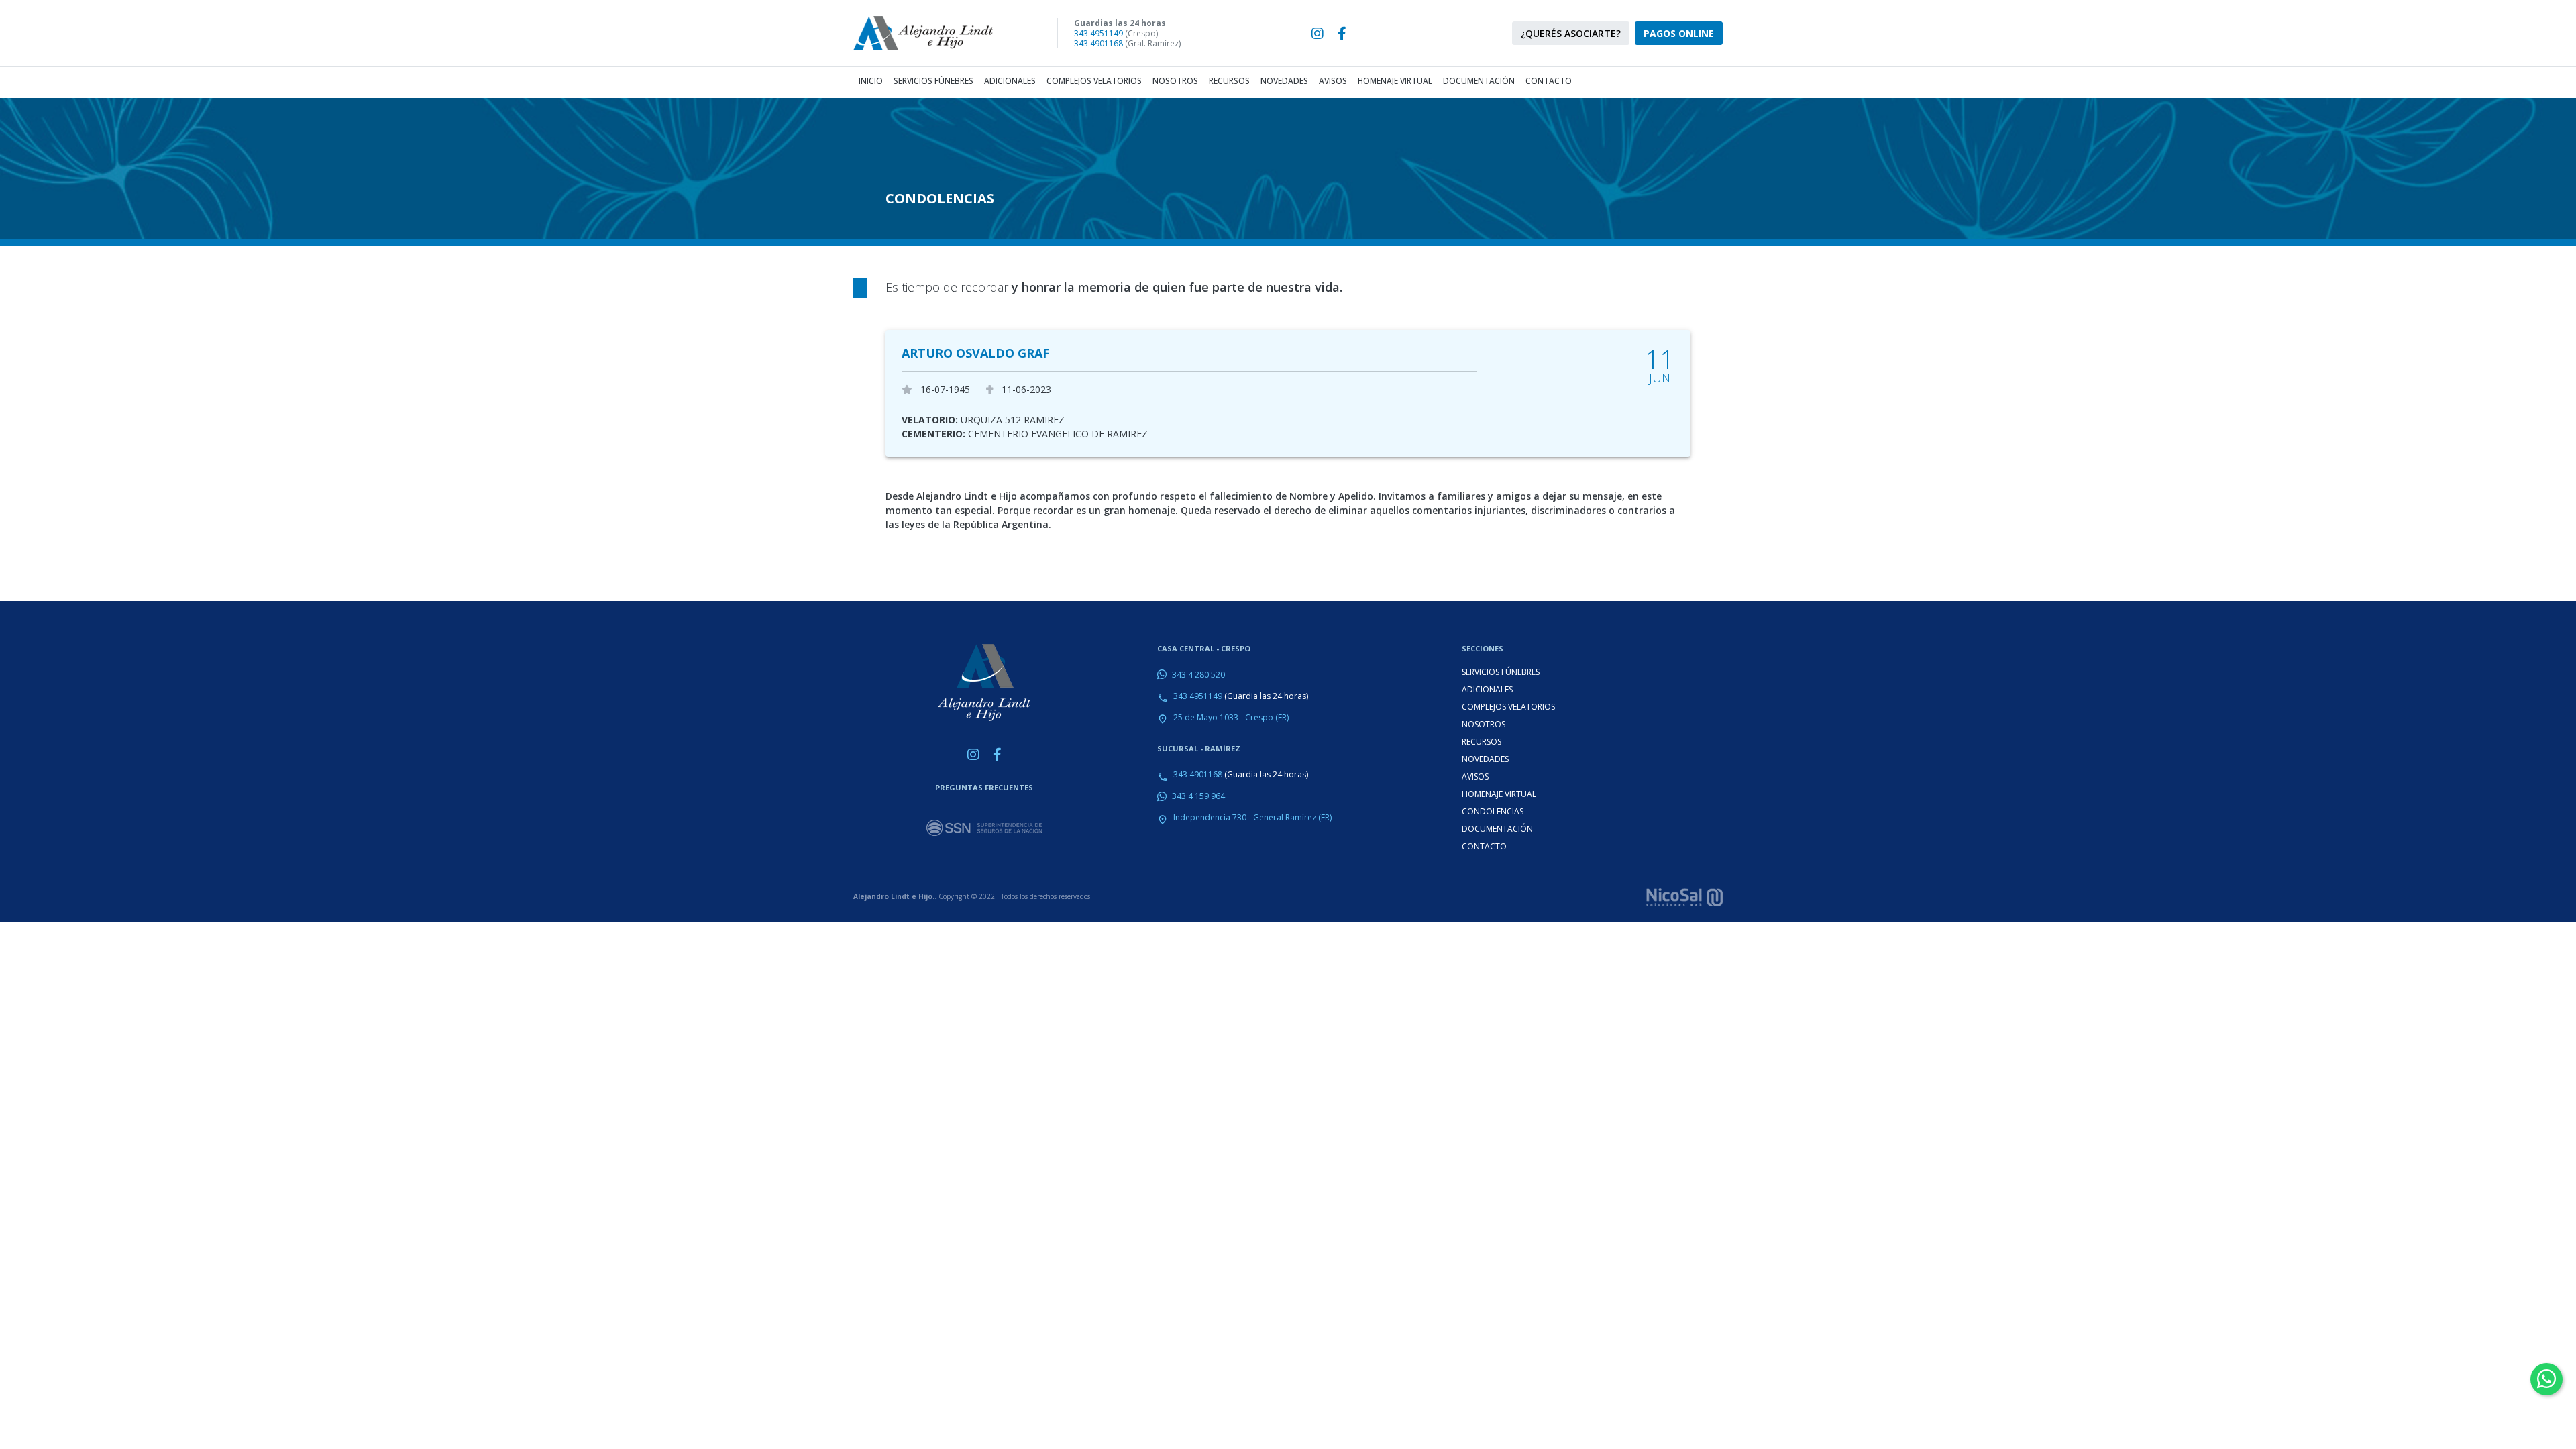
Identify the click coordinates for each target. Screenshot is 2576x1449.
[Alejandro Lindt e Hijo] (934, 33)
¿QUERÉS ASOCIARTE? (1571, 33)
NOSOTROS (1484, 724)
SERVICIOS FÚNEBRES (1501, 672)
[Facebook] (1342, 34)
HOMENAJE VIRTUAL (1499, 794)
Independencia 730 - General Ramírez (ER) (1252, 817)
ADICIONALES (1487, 689)
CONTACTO (1484, 846)
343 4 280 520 (1198, 675)
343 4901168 (1098, 43)
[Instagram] (1318, 34)
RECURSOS (1482, 742)
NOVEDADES (1485, 759)
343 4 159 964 (1198, 796)
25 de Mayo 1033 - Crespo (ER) (1231, 717)
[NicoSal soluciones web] (1684, 896)
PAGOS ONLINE (1679, 33)
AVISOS (1475, 776)
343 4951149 (1098, 33)
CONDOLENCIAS (1493, 811)
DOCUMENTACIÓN (1497, 829)
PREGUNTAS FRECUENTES (984, 787)
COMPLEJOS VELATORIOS (1508, 707)
